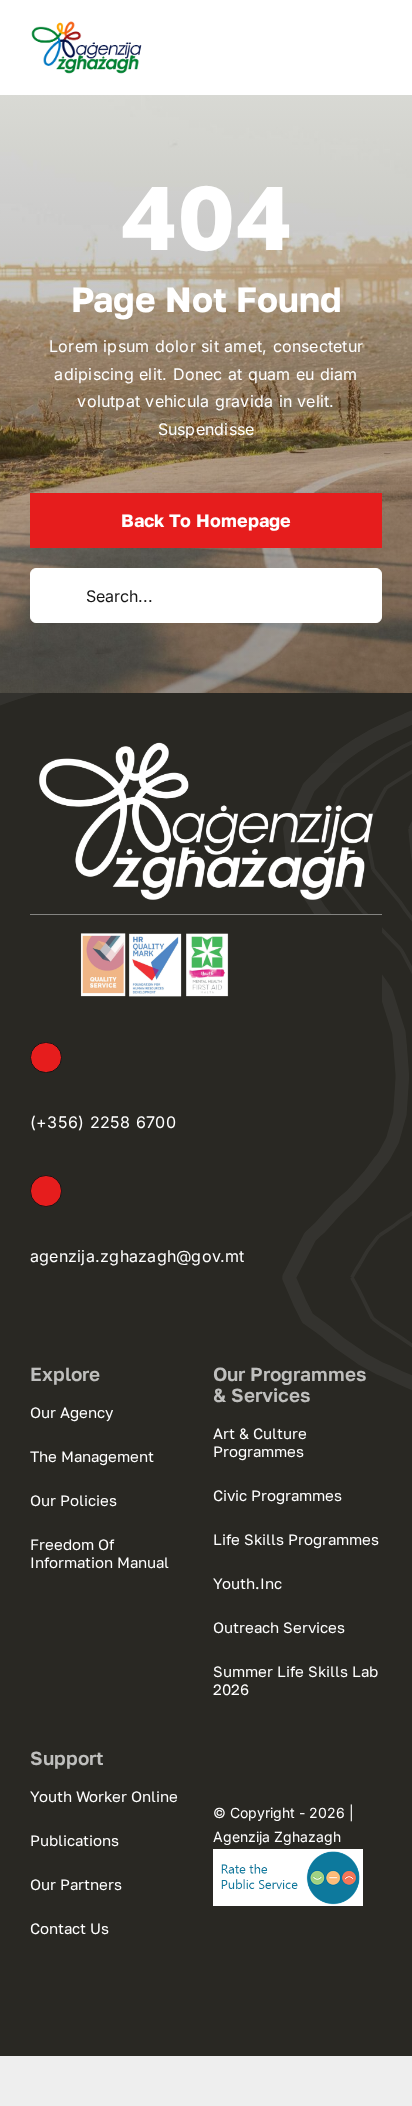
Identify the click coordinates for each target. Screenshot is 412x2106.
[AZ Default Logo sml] (86, 28)
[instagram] (257, 1956)
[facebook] (221, 1956)
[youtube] (294, 1956)
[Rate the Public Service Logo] (288, 1857)
